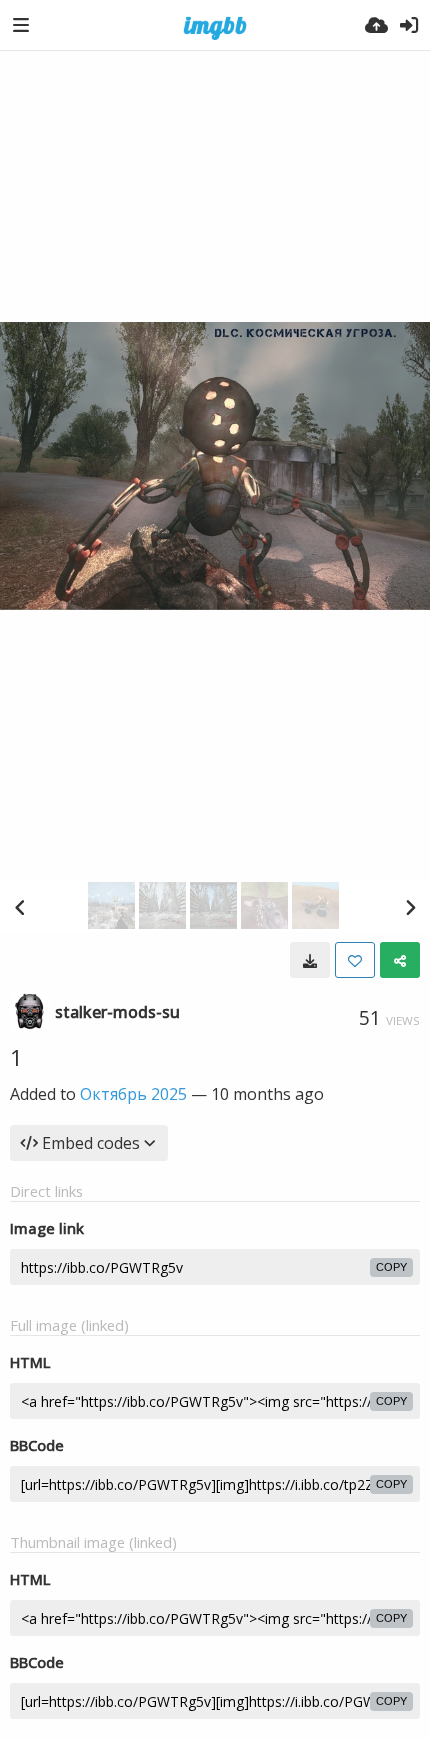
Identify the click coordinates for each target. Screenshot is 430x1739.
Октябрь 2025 (133, 1094)
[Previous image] (20, 907)
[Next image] (410, 907)
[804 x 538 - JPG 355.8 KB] (310, 960)
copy (391, 1267)
